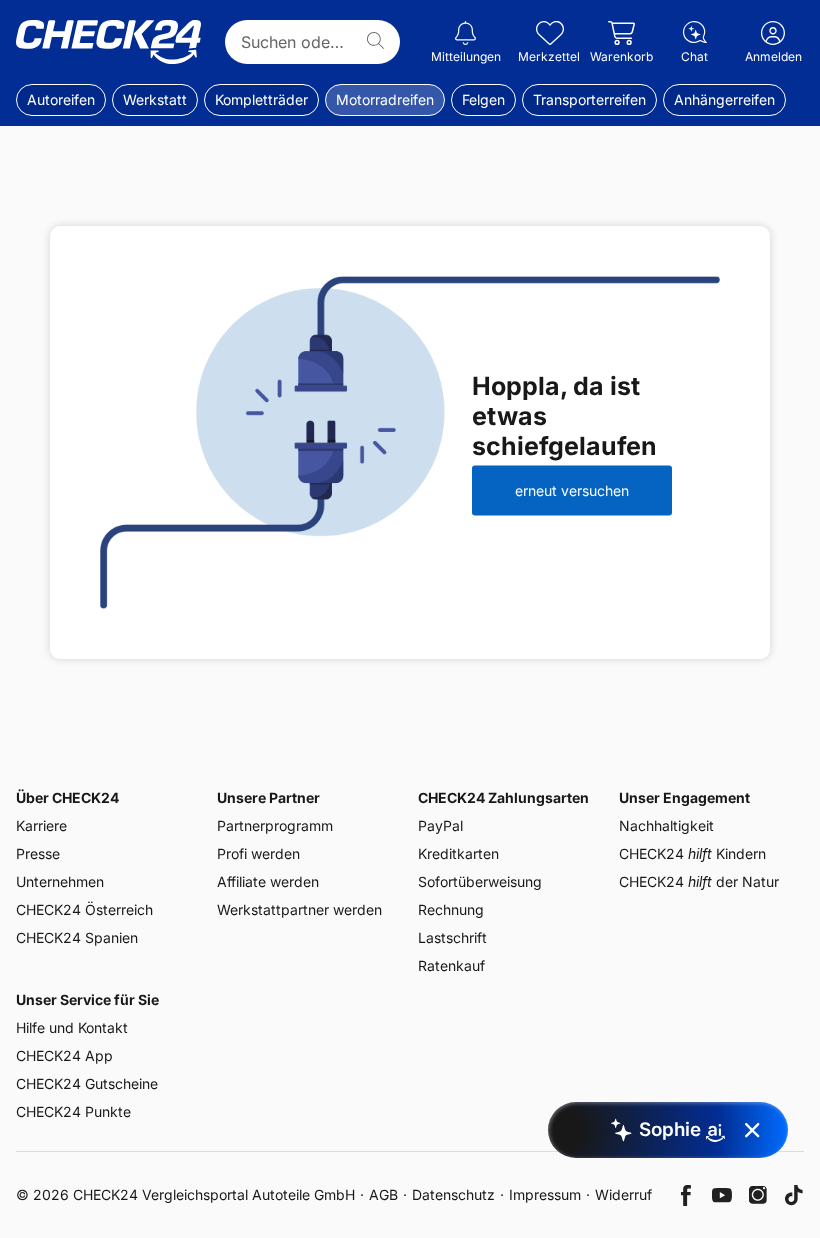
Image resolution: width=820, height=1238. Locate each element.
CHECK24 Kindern (692, 853)
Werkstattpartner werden (299, 909)
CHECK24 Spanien (77, 937)
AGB (383, 1194)
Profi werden (258, 853)
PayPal (440, 825)
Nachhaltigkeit (666, 825)
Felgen (483, 99)
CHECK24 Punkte (73, 1111)
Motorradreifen (385, 99)
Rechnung (451, 909)
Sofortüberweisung (480, 881)
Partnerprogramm (275, 825)
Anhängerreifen (724, 99)
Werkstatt (155, 99)
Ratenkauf (451, 965)
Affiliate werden (268, 881)
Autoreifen (61, 99)
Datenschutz (453, 1194)
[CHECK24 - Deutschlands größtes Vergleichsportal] (108, 42)
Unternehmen (60, 881)
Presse (38, 853)
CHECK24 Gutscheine (87, 1083)
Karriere (41, 825)
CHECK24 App (64, 1055)
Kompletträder (261, 99)
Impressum (545, 1194)
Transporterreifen (589, 99)
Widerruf (623, 1194)
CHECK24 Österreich (84, 909)
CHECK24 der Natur (699, 881)
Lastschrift (452, 937)
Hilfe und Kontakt (72, 1027)
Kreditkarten (458, 853)
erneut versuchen (572, 490)
